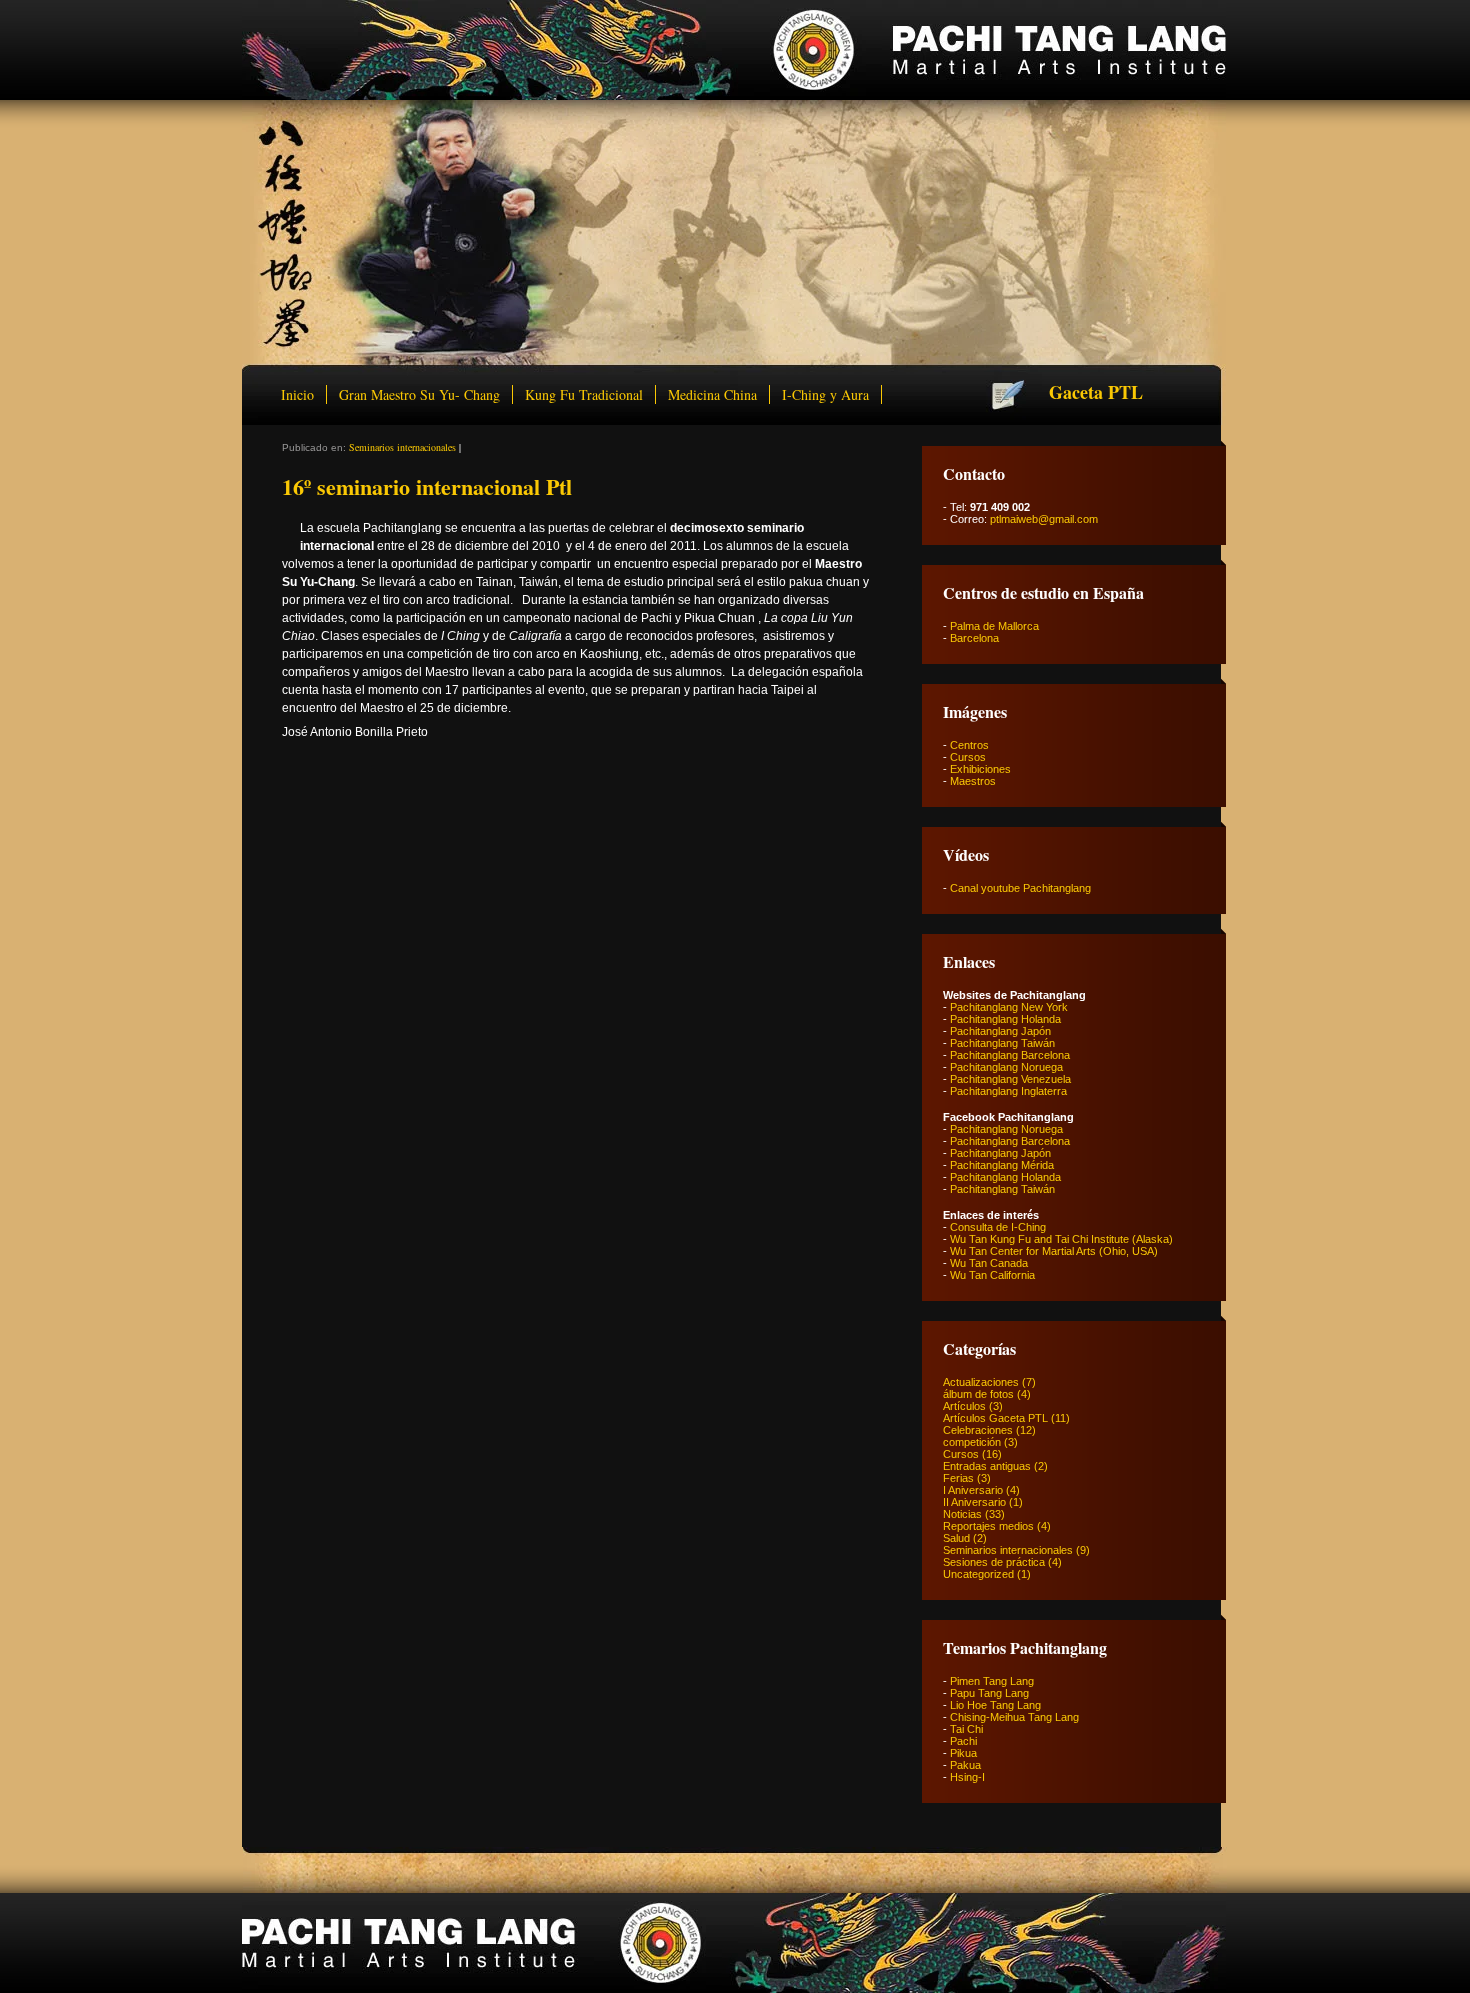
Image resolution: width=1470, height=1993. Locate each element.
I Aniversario (973, 1490)
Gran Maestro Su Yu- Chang (419, 394)
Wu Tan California (992, 1275)
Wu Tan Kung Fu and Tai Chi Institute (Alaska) (1061, 1239)
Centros (969, 745)
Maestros (973, 781)
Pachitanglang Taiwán (1002, 1043)
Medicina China (712, 394)
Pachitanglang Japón (1000, 1031)
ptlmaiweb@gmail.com (1044, 519)
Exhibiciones (980, 769)
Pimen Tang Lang (992, 1681)
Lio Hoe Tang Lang (995, 1705)
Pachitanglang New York (1009, 1007)
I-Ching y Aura (825, 394)
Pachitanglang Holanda (1005, 1019)
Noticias (962, 1514)
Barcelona (974, 638)
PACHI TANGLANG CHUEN (734, 50)
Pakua (965, 1765)
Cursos (968, 757)
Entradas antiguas (987, 1466)
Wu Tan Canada (989, 1263)
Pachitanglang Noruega (1006, 1067)
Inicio (297, 394)
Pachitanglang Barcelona (1010, 1055)
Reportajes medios (988, 1526)
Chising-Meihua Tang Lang (1014, 1717)
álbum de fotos (978, 1394)
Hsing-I (967, 1777)
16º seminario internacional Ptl (427, 486)
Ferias (958, 1478)
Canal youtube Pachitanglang (1020, 888)
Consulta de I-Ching (998, 1227)
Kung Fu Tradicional (584, 394)
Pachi (963, 1741)
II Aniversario (974, 1502)
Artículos (964, 1406)
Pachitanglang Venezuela (1010, 1079)
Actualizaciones (981, 1382)
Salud (956, 1538)
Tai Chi (966, 1729)
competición (972, 1442)
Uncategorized (978, 1574)
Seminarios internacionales (402, 447)
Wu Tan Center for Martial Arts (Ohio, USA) (1054, 1251)
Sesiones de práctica (994, 1562)
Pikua (963, 1753)
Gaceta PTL (1096, 392)
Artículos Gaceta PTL (995, 1418)
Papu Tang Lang (989, 1693)
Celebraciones (978, 1430)
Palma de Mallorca (994, 626)
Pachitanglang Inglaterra (1008, 1091)
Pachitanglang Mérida (1002, 1165)
